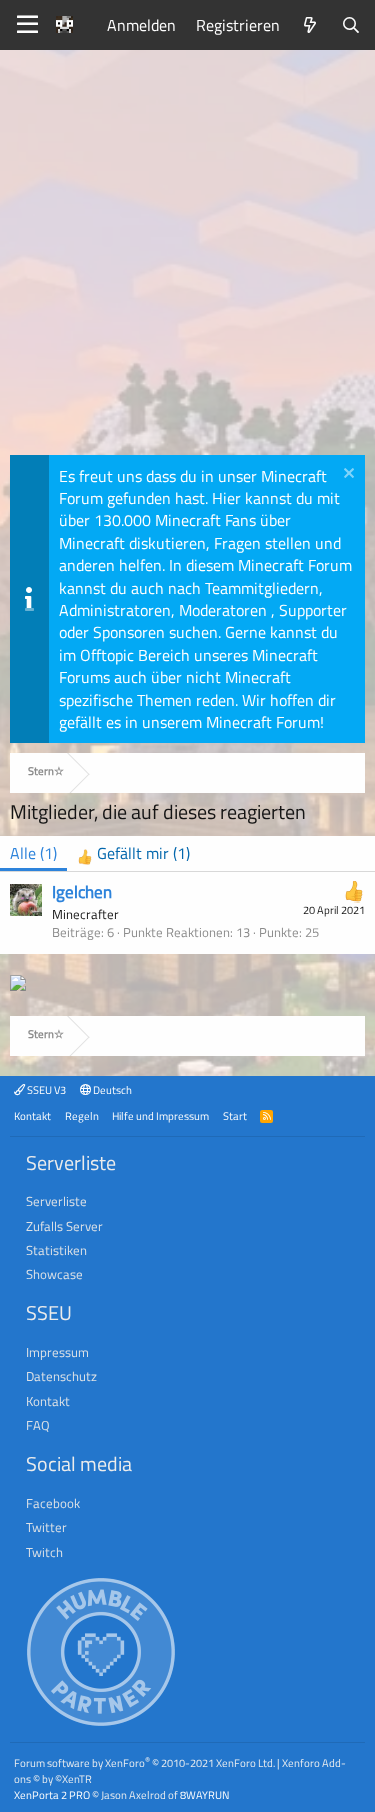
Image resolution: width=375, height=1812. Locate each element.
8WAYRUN (204, 1794)
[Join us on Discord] (18, 985)
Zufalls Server (64, 1226)
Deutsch (111, 1089)
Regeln (82, 1115)
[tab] (133, 853)
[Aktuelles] (310, 25)
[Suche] (350, 25)
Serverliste (56, 1201)
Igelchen (82, 892)
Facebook (53, 1503)
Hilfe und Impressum (160, 1115)
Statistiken (56, 1250)
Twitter (46, 1527)
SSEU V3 (45, 1089)
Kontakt (32, 1115)
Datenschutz (61, 1376)
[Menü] (27, 25)
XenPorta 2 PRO (52, 1794)
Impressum (57, 1352)
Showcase (54, 1274)
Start (235, 1115)
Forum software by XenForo (144, 1762)
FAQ (38, 1425)
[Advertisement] (187, 257)
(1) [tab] (33, 853)
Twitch (44, 1552)
